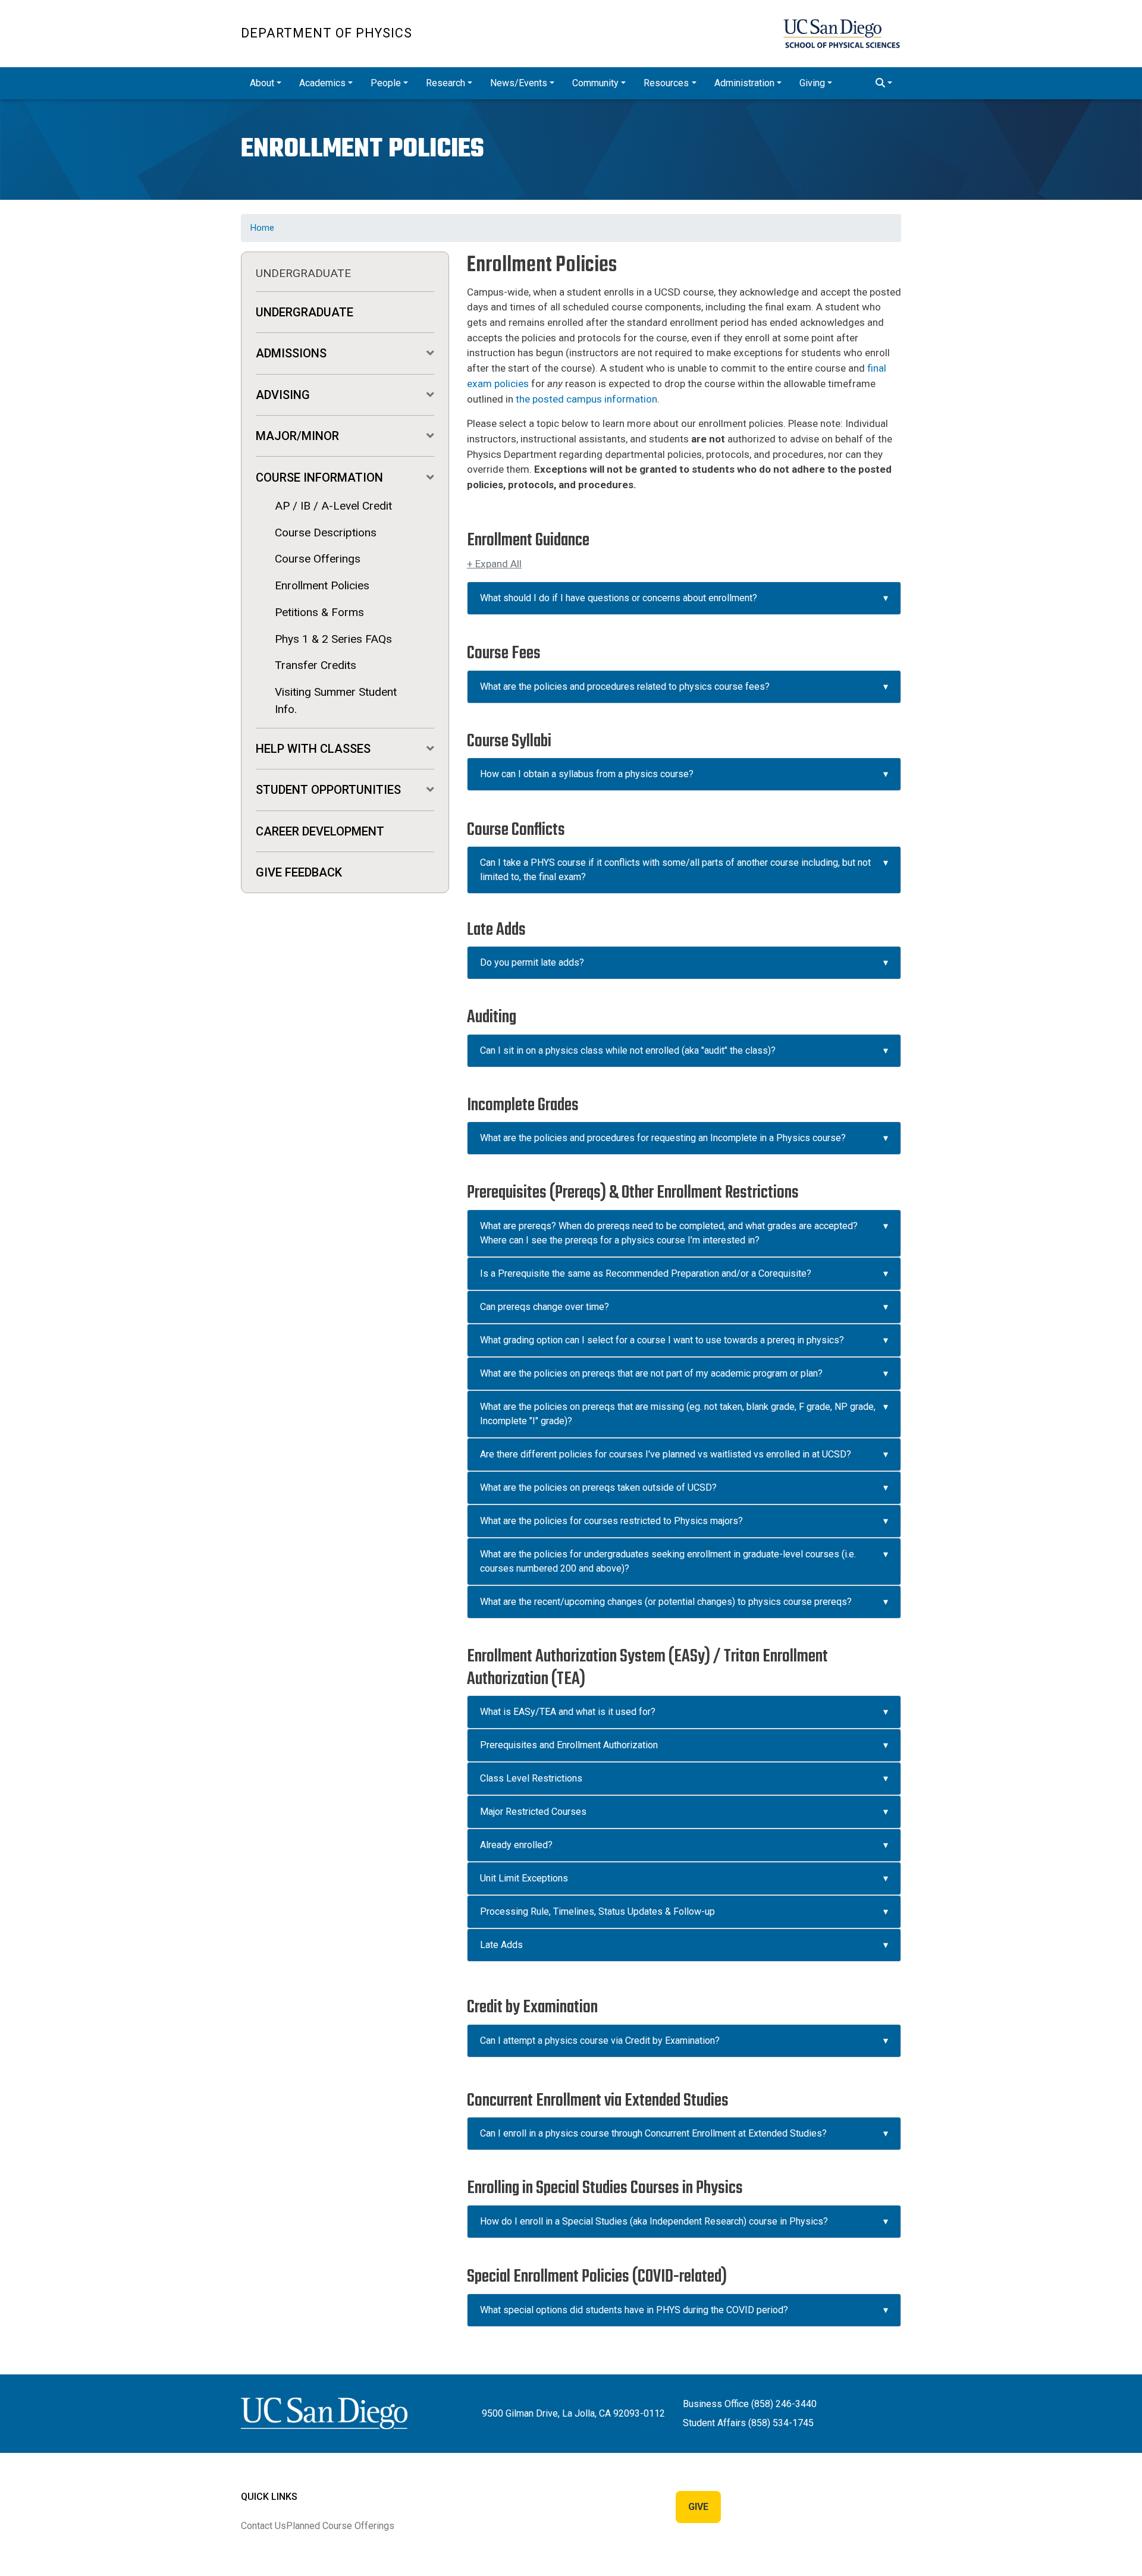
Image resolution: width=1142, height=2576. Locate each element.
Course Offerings (318, 559)
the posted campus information (586, 399)
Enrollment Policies (322, 585)
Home (262, 228)
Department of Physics (327, 33)
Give (698, 2507)
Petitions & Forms (319, 612)
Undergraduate (305, 312)
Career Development (320, 831)
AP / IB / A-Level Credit (333, 506)
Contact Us (263, 2526)
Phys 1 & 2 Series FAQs (333, 639)
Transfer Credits (316, 665)
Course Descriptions (326, 533)
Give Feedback (299, 872)
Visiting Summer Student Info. (336, 700)
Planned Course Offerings (340, 2526)
